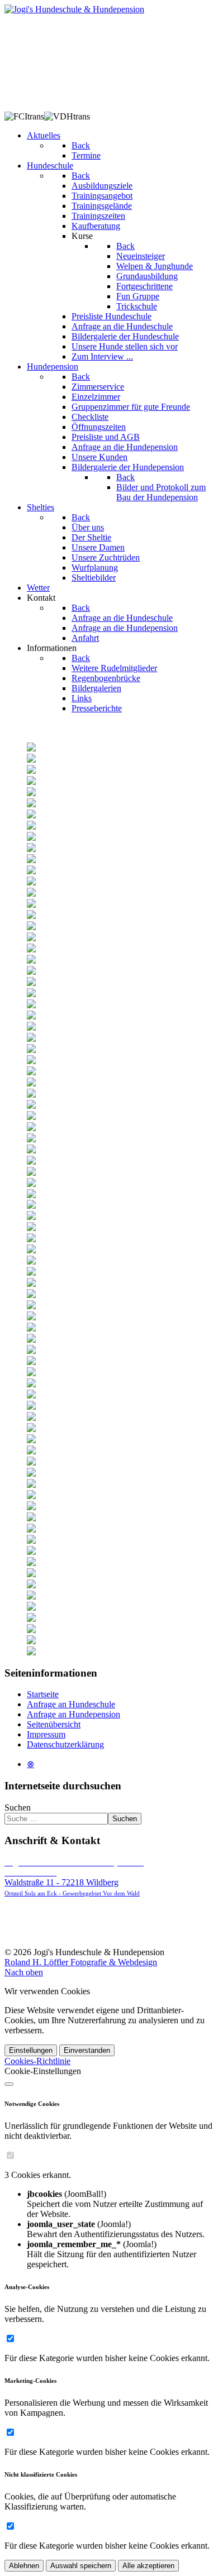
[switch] (10, 2155)
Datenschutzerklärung (65, 1744)
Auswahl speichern (81, 2566)
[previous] (10, 728)
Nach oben (24, 1972)
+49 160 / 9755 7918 (51, 1923)
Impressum (46, 1734)
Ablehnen (24, 2566)
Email (25, 1933)
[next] (208, 728)
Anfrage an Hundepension (74, 1714)
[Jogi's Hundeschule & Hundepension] (74, 9)
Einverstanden (87, 2050)
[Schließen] (9, 2084)
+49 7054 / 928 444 (53, 1912)
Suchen (18, 1807)
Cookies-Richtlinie (37, 2061)
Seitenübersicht (54, 1724)
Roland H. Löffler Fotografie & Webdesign (81, 1962)
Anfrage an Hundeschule (71, 1704)
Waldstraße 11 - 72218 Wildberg (74, 1877)
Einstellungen (31, 2050)
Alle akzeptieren (148, 2566)
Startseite (43, 1694)
